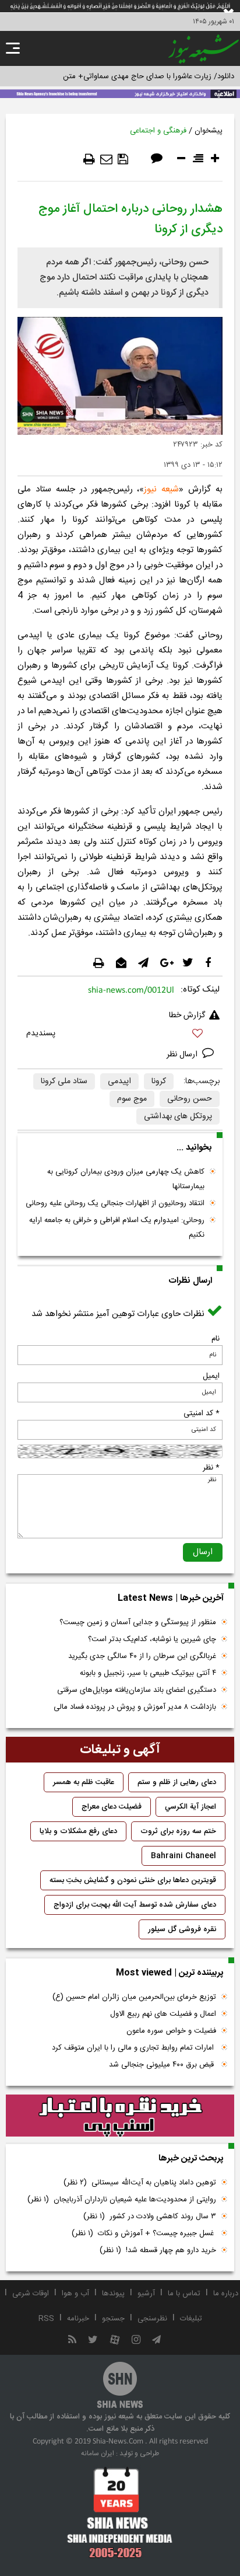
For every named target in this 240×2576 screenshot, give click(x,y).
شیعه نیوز (161, 489)
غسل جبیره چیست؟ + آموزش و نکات (144, 2233)
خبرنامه (78, 2319)
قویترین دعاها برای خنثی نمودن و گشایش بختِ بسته (133, 1880)
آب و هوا (75, 2294)
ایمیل (211, 1376)
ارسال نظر (183, 1055)
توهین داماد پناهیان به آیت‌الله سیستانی (140, 2183)
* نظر (211, 1468)
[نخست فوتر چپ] (120, 2512)
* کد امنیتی (202, 1413)
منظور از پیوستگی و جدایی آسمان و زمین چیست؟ (138, 1622)
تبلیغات (191, 2319)
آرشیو (146, 2294)
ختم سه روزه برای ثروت (178, 1831)
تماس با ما (184, 2294)
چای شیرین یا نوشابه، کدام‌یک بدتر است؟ (152, 1639)
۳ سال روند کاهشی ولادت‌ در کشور (150, 2217)
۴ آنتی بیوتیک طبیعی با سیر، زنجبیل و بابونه (148, 1673)
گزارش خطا (187, 1015)
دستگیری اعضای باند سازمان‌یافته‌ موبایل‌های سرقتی (137, 1690)
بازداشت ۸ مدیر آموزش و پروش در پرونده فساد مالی (135, 1707)
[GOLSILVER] (120, 2116)
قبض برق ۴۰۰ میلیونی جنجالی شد (163, 2065)
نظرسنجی (152, 2319)
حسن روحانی (190, 1099)
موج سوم (132, 1099)
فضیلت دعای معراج (112, 1807)
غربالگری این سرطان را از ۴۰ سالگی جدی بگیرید (142, 1656)
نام (216, 1339)
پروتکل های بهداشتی (178, 1116)
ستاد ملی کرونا (64, 1081)
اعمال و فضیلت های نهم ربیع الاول (163, 2014)
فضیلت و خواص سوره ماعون (171, 2031)
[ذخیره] (123, 159)
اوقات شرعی (31, 2294)
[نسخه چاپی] (89, 159)
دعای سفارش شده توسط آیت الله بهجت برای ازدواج (135, 1905)
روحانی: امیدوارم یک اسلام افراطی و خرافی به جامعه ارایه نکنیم (117, 1228)
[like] (120, 1035)
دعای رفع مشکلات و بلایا (78, 1831)
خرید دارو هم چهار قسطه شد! (158, 2250)
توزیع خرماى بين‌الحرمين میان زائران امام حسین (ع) (134, 1997)
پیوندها (113, 2294)
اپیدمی (119, 1081)
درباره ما (226, 2294)
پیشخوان (209, 131)
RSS (46, 2319)
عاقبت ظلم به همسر (84, 1782)
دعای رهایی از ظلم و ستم (177, 1782)
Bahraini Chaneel (183, 1856)
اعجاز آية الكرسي (190, 1807)
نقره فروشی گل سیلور (182, 1929)
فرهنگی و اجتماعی (158, 131)
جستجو (113, 2319)
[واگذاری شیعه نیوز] (120, 93)
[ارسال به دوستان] (106, 159)
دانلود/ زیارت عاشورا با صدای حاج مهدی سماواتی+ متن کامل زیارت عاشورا (120, 76)
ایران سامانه (98, 2453)
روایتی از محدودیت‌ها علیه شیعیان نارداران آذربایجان (122, 2200)
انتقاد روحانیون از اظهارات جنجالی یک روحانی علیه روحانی (115, 1203)
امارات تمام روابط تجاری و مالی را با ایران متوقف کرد (134, 2048)
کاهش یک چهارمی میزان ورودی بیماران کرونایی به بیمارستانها (126, 1179)
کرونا (159, 1081)
